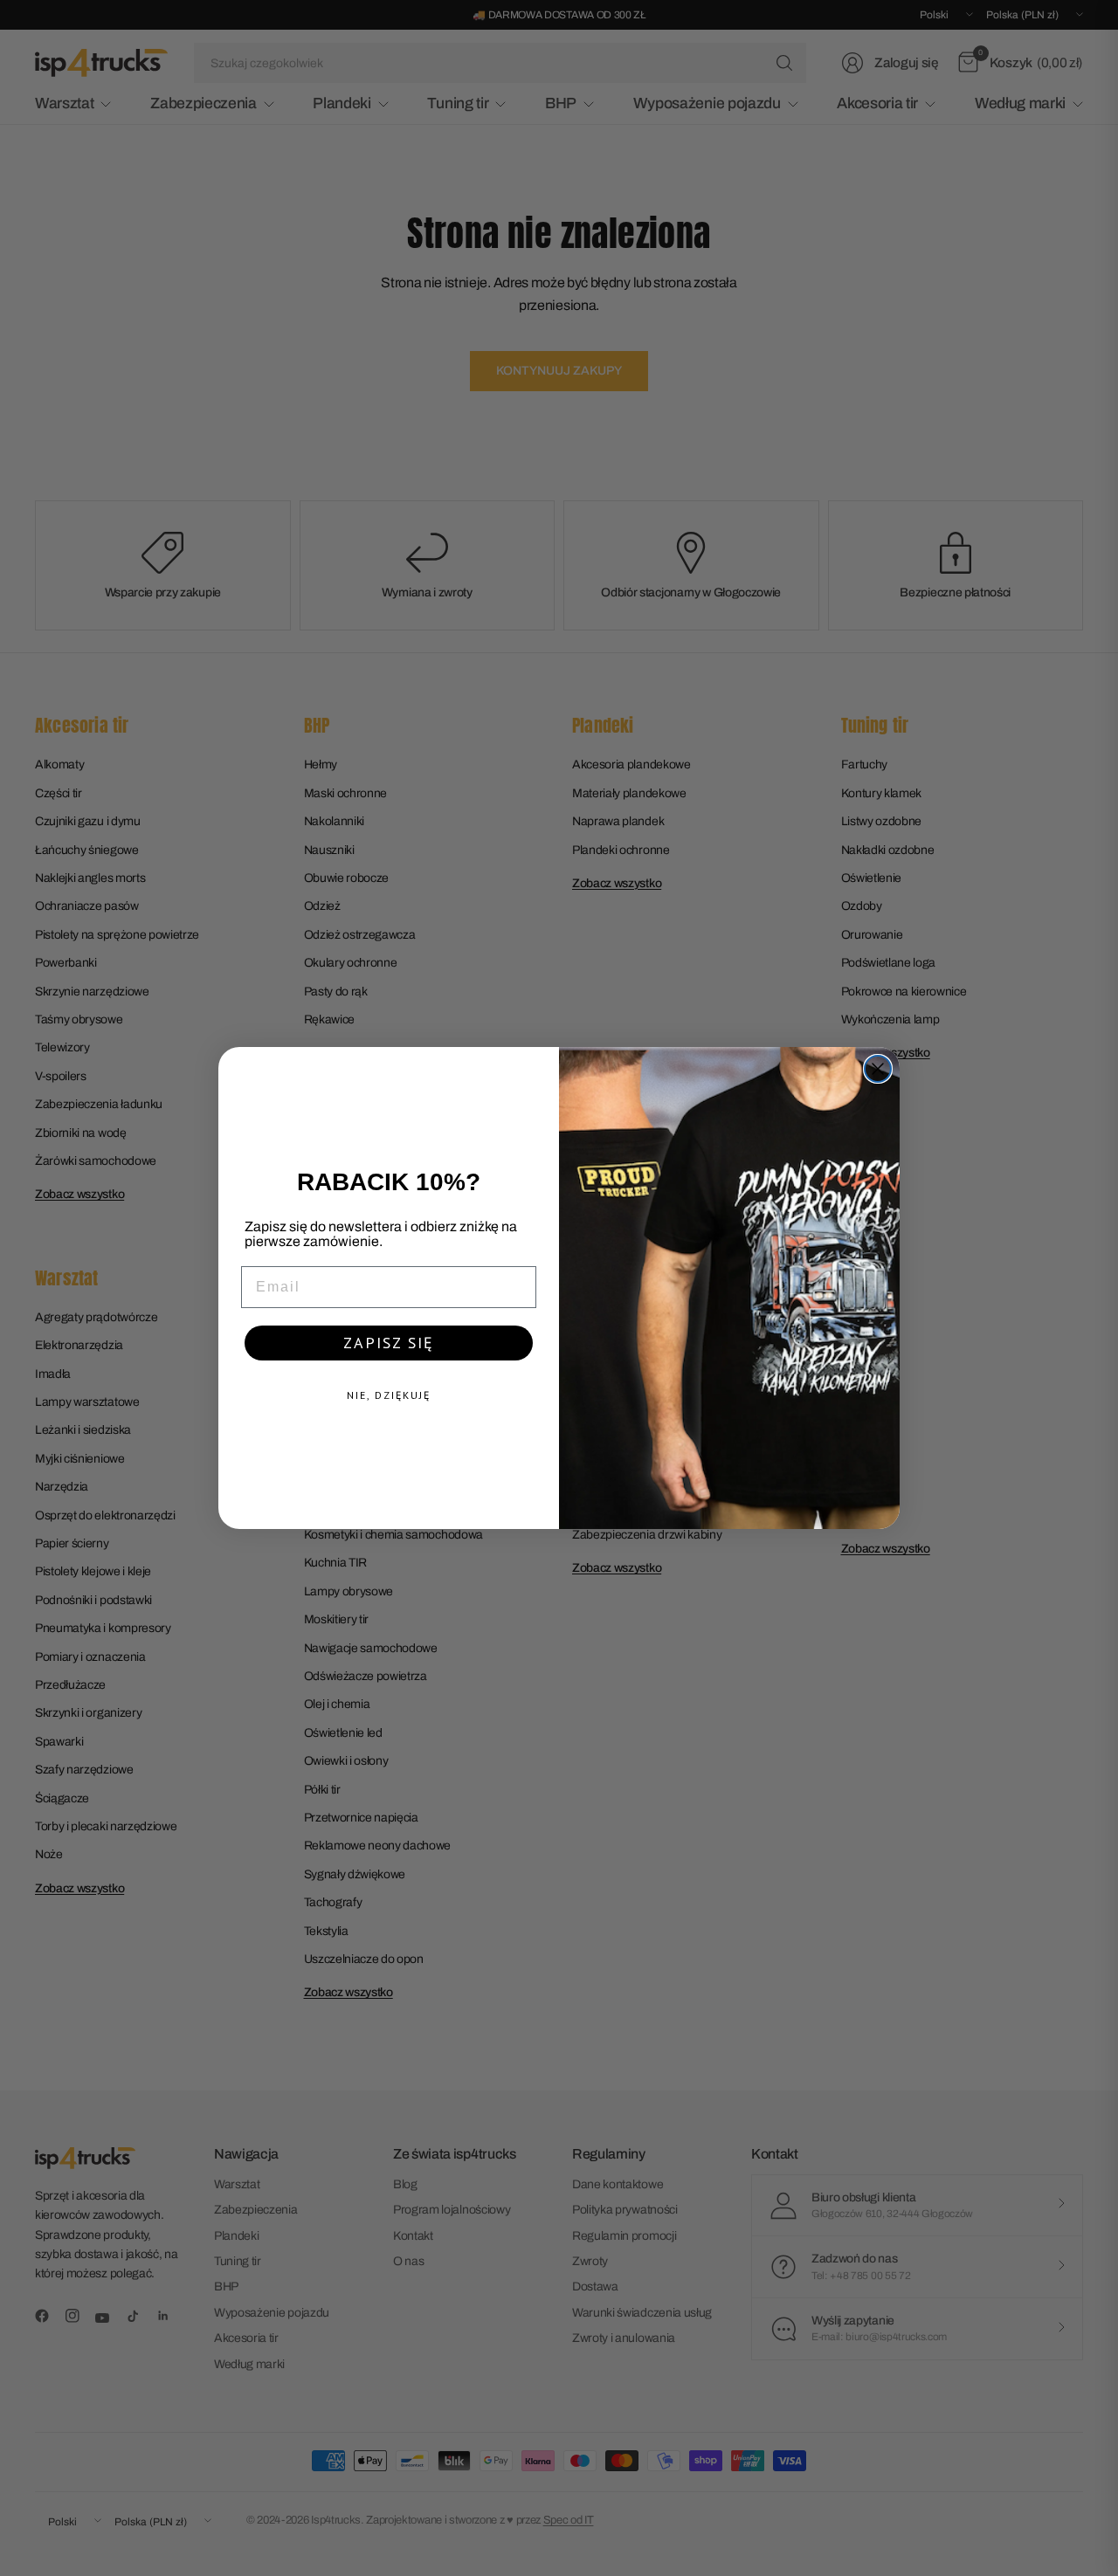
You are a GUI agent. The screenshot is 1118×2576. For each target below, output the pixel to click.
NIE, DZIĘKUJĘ (389, 1395)
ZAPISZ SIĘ (389, 1343)
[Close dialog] (878, 1069)
